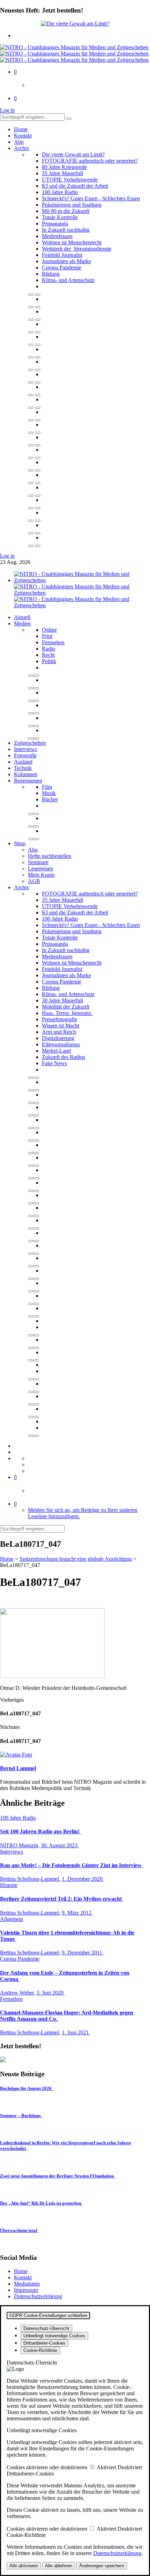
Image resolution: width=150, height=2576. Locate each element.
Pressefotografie (59, 1019)
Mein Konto (41, 875)
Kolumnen (26, 774)
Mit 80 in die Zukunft (66, 211)
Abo (19, 142)
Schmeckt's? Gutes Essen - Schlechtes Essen (91, 198)
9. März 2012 (77, 1913)
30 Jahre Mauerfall (62, 1000)
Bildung (51, 274)
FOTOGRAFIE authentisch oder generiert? (90, 161)
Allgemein (12, 1919)
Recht (48, 655)
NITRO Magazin (19, 1845)
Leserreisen (40, 868)
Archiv (22, 148)
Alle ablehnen (59, 2566)
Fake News (54, 1063)
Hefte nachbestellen (50, 856)
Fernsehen (53, 642)
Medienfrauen (57, 236)
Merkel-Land (56, 1051)
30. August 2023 (60, 1845)
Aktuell (22, 617)
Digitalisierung (58, 1038)
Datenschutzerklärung (38, 2296)
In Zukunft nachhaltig (66, 230)
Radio (48, 649)
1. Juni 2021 (76, 2032)
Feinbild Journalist (62, 255)
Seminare (38, 862)
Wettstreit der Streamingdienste (77, 249)
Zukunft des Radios (63, 1057)
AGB (34, 881)
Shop (20, 843)
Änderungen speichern (102, 2566)
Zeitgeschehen (30, 743)
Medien (22, 623)
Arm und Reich (59, 1032)
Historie (9, 1885)
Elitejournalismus (61, 1044)
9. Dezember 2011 (83, 1953)
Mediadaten (27, 2284)
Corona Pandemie (62, 268)
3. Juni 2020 (51, 1993)
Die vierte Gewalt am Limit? (73, 154)
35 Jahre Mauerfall (62, 173)
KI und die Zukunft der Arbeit (75, 186)
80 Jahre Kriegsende (64, 167)
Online (49, 630)
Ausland (23, 762)
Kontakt (23, 136)
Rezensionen (28, 781)
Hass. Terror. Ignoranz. (67, 1013)
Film (47, 787)
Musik (49, 793)
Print (47, 636)
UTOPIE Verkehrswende (70, 180)
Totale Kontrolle (60, 217)
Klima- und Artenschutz (68, 280)
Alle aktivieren (24, 2566)
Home (21, 129)
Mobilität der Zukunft (66, 1007)
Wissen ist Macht (61, 1026)
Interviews (25, 749)
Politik (49, 661)
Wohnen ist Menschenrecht (72, 242)
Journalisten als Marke (66, 261)
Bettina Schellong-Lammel (29, 1879)
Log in (7, 110)
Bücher (50, 799)
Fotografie (25, 755)
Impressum (26, 2290)
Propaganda (55, 224)
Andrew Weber (17, 1993)
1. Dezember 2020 (83, 1879)
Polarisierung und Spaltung (72, 205)
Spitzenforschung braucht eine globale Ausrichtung (76, 1559)
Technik (23, 768)
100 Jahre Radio (60, 192)
